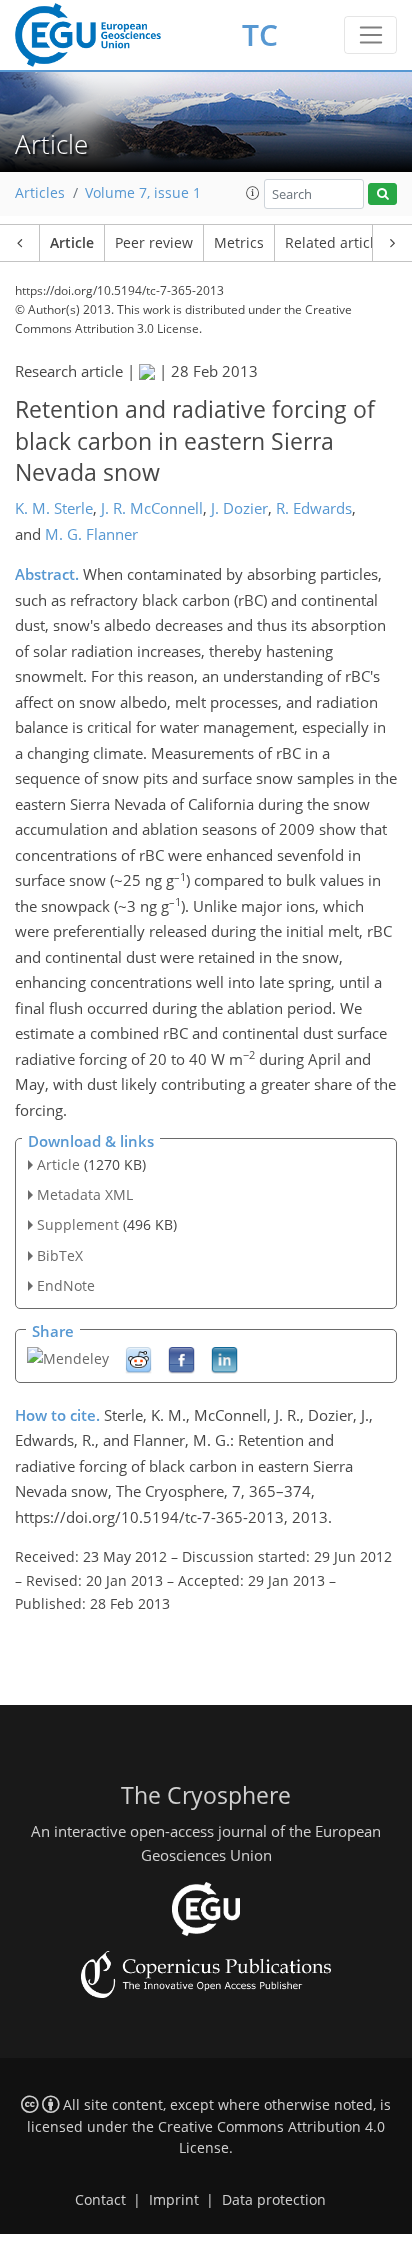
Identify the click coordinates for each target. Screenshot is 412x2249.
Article (72, 243)
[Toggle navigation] (370, 35)
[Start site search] (382, 194)
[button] (253, 193)
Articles (40, 193)
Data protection (274, 2200)
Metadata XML (85, 1194)
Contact (100, 2200)
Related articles (337, 243)
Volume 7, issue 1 (143, 193)
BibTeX (60, 1255)
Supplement (78, 1224)
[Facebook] (181, 1358)
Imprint (174, 2200)
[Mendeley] (68, 1357)
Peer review (154, 243)
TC (260, 34)
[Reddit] (138, 1358)
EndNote (66, 1285)
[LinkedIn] (224, 1358)
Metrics (239, 243)
